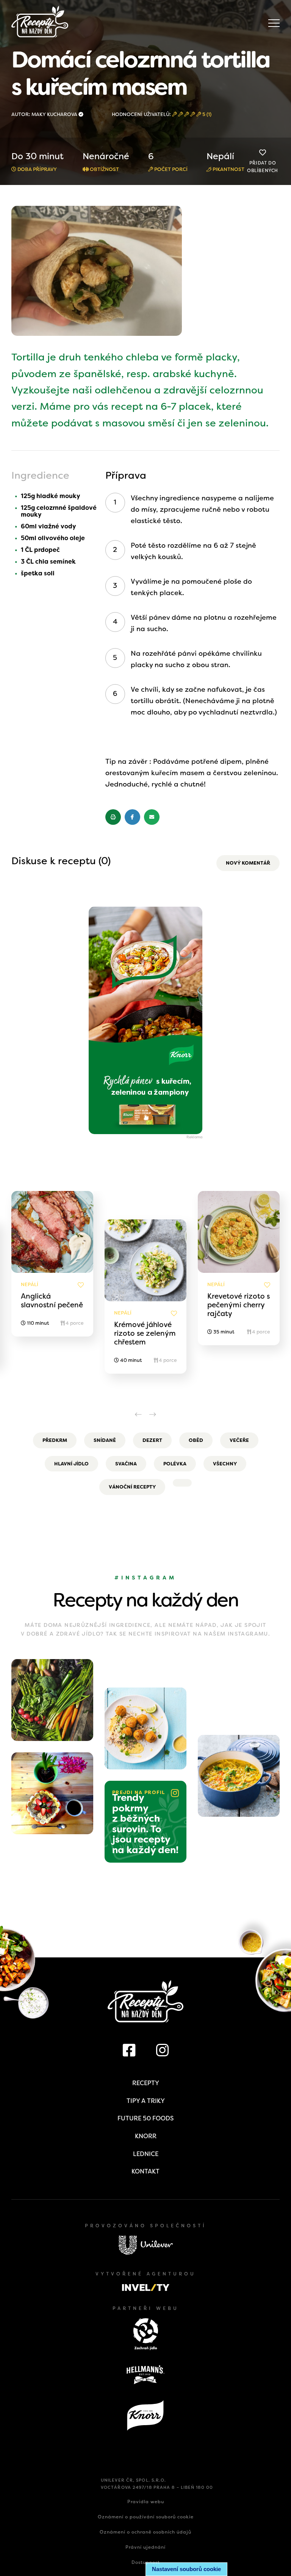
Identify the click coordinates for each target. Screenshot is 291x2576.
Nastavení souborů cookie (186, 2569)
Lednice (146, 2154)
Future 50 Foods (145, 2118)
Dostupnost (146, 2562)
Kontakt (145, 2171)
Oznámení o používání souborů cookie (146, 2517)
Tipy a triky (146, 2101)
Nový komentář (248, 863)
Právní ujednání (145, 2547)
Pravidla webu (146, 2502)
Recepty (146, 2083)
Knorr (146, 2136)
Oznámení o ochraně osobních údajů (145, 2532)
